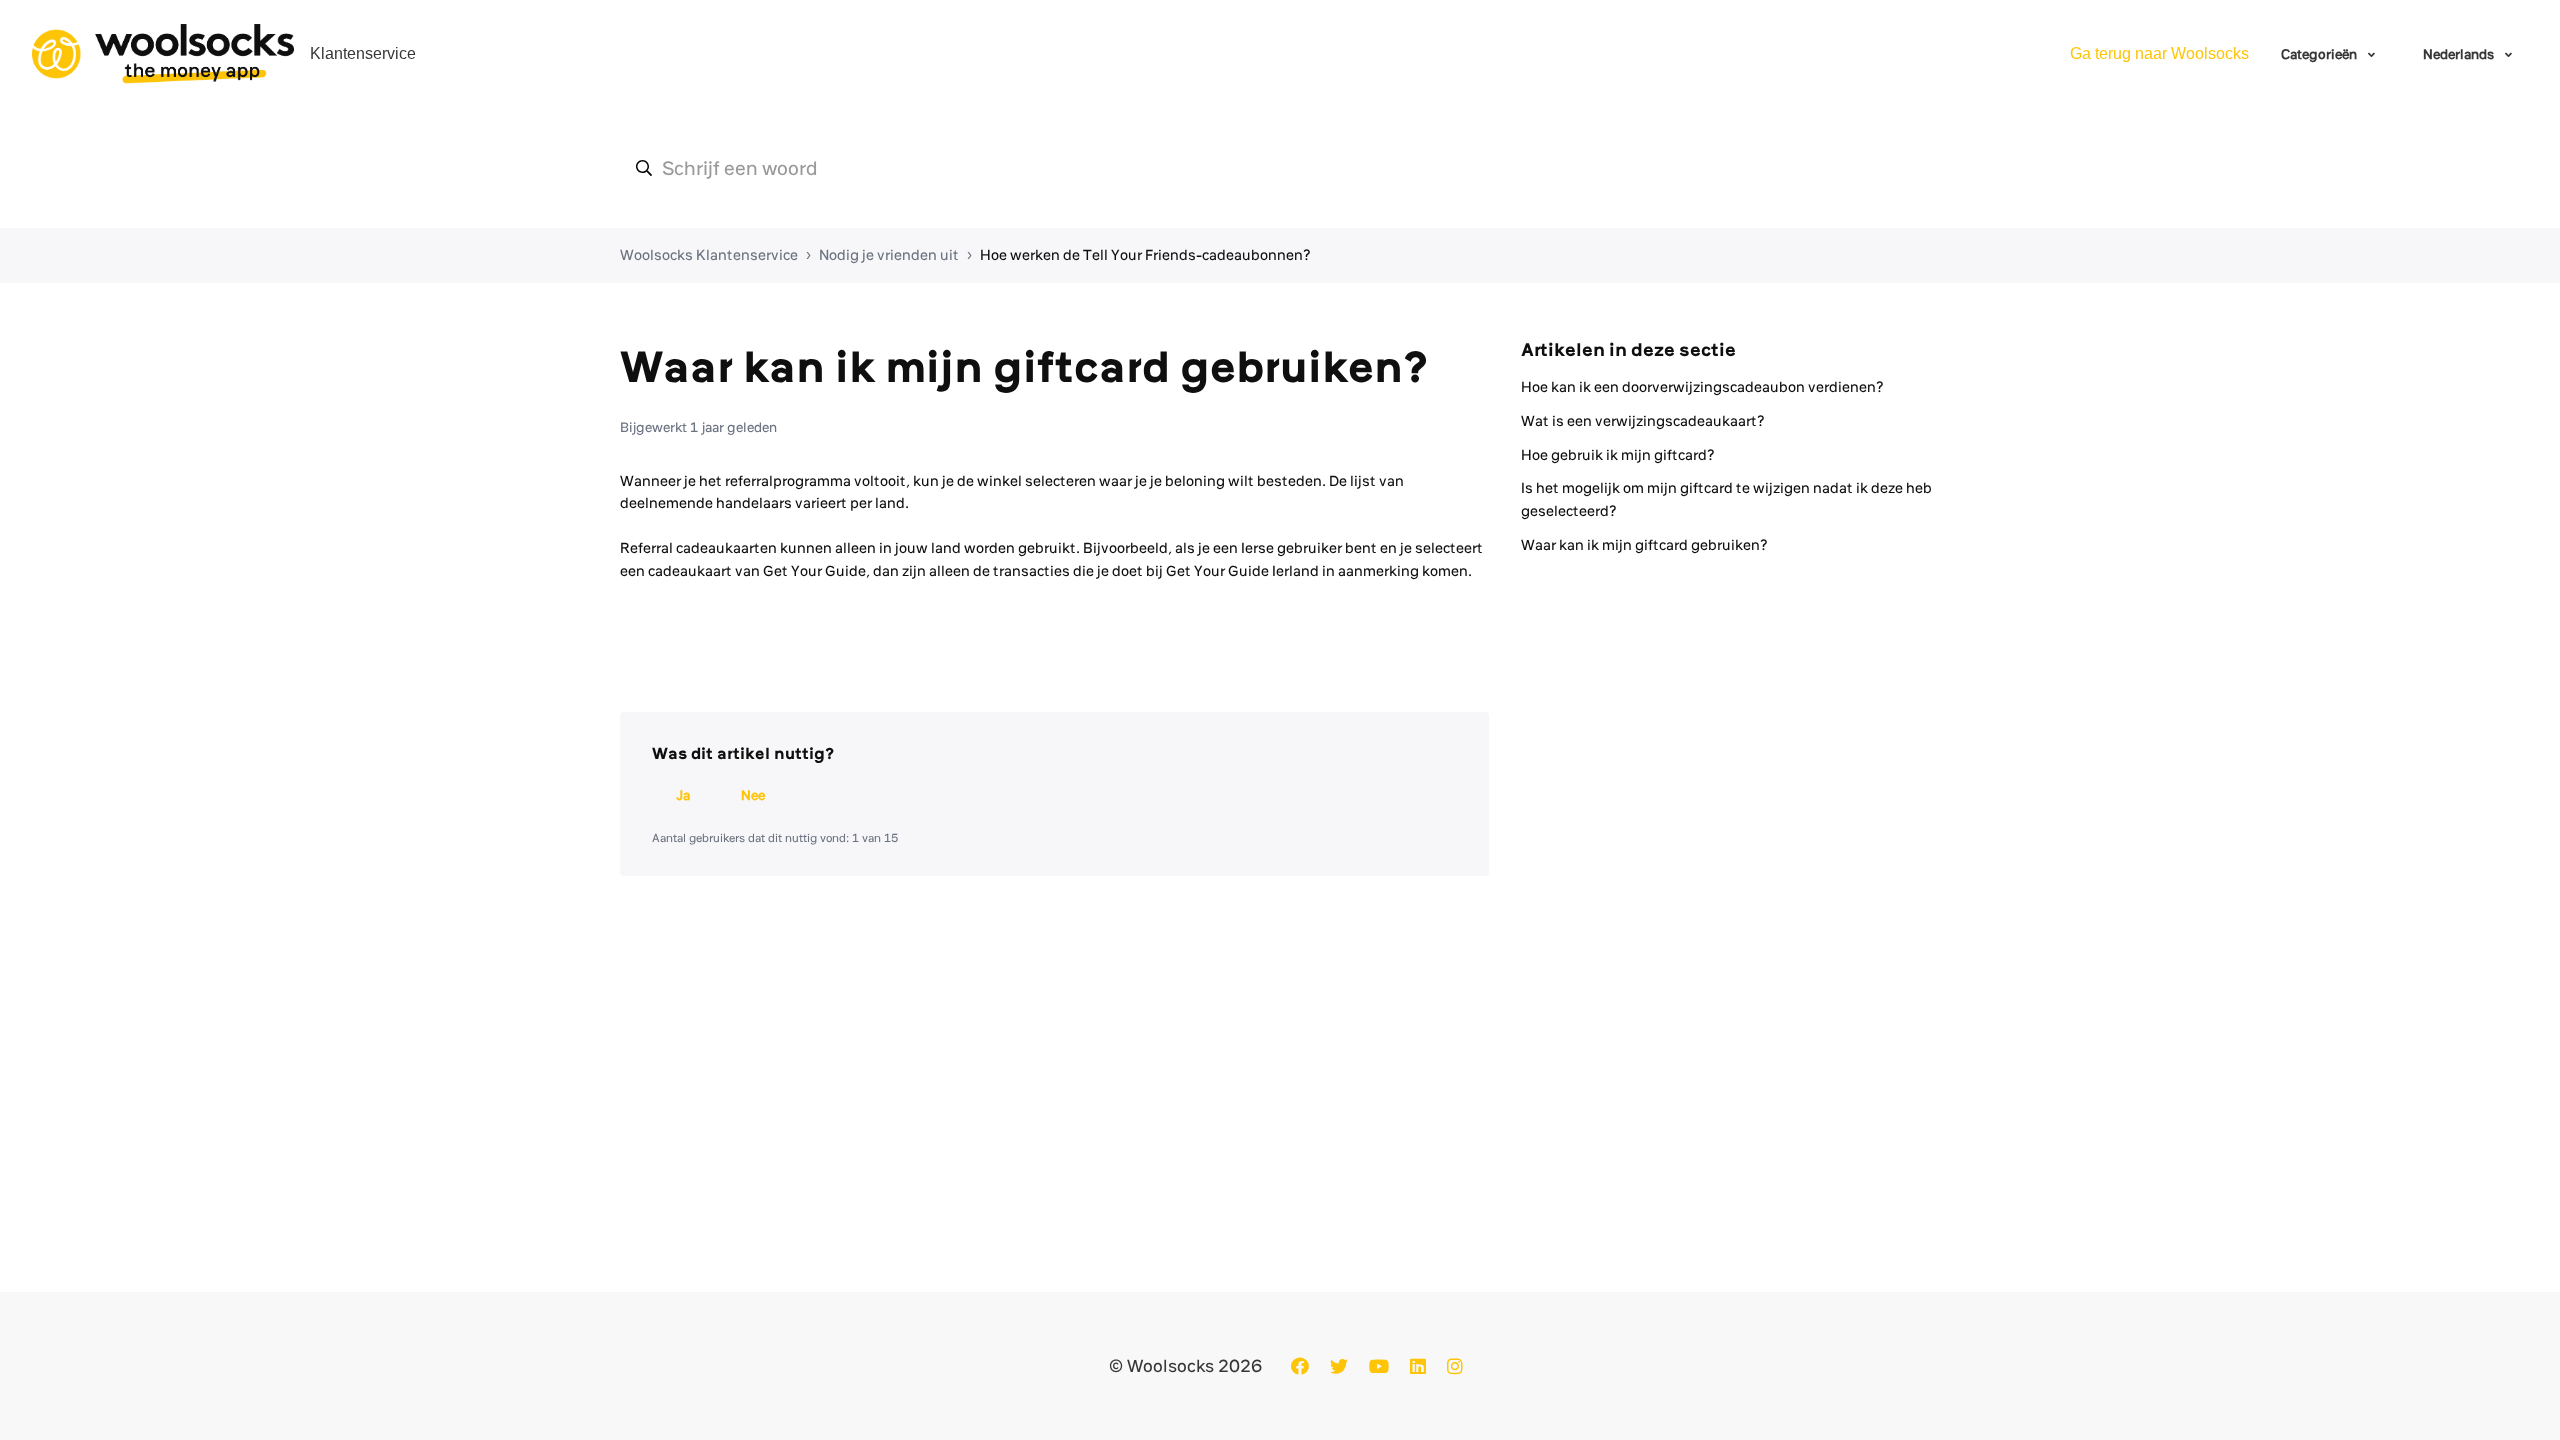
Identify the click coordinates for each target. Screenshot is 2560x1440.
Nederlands (2460, 54)
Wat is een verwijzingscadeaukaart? (1643, 421)
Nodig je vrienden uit (889, 255)
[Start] (163, 54)
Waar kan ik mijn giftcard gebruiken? (1644, 545)
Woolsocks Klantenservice (709, 255)
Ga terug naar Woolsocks (2159, 53)
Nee (753, 795)
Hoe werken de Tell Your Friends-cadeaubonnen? (1145, 255)
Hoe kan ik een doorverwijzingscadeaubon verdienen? (1702, 387)
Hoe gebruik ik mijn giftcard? (1618, 455)
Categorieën (2320, 54)
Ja (683, 795)
